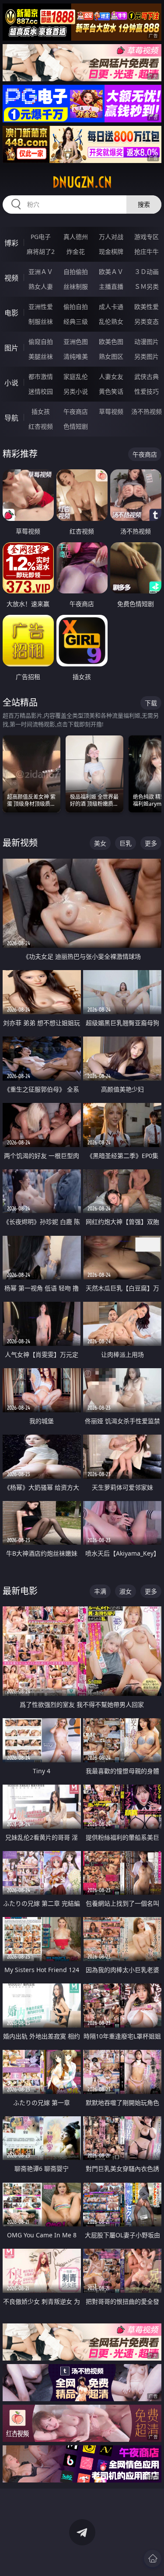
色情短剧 (76, 426)
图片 (11, 348)
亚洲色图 (76, 342)
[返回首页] (153, 2559)
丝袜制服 (76, 286)
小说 (11, 383)
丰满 (100, 1591)
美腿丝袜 (41, 356)
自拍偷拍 (76, 272)
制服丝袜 (41, 321)
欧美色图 (111, 342)
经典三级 (76, 321)
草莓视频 (111, 411)
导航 (11, 418)
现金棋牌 (111, 251)
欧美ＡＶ (111, 272)
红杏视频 (41, 426)
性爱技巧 (147, 391)
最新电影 (20, 1591)
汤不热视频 (147, 411)
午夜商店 (76, 411)
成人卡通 (111, 307)
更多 (151, 843)
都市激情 (41, 376)
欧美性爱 (147, 307)
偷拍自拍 (76, 307)
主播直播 (111, 286)
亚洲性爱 (41, 307)
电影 (11, 313)
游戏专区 (147, 237)
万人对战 (111, 237)
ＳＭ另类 (147, 286)
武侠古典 (147, 376)
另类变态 (147, 321)
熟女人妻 (41, 286)
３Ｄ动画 (147, 272)
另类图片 (147, 356)
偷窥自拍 (41, 342)
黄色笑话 (111, 391)
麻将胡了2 (41, 251)
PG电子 (41, 237)
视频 (11, 278)
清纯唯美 (76, 356)
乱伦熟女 (111, 321)
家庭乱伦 (76, 376)
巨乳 (126, 843)
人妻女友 (111, 376)
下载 (151, 703)
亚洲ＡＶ (41, 272)
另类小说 (76, 391)
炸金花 (76, 251)
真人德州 (76, 237)
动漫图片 (147, 342)
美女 (100, 843)
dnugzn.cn (82, 182)
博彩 (11, 243)
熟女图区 (111, 356)
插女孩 (41, 411)
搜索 (144, 204)
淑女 (126, 1591)
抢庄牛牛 (147, 251)
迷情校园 (41, 391)
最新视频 (20, 843)
